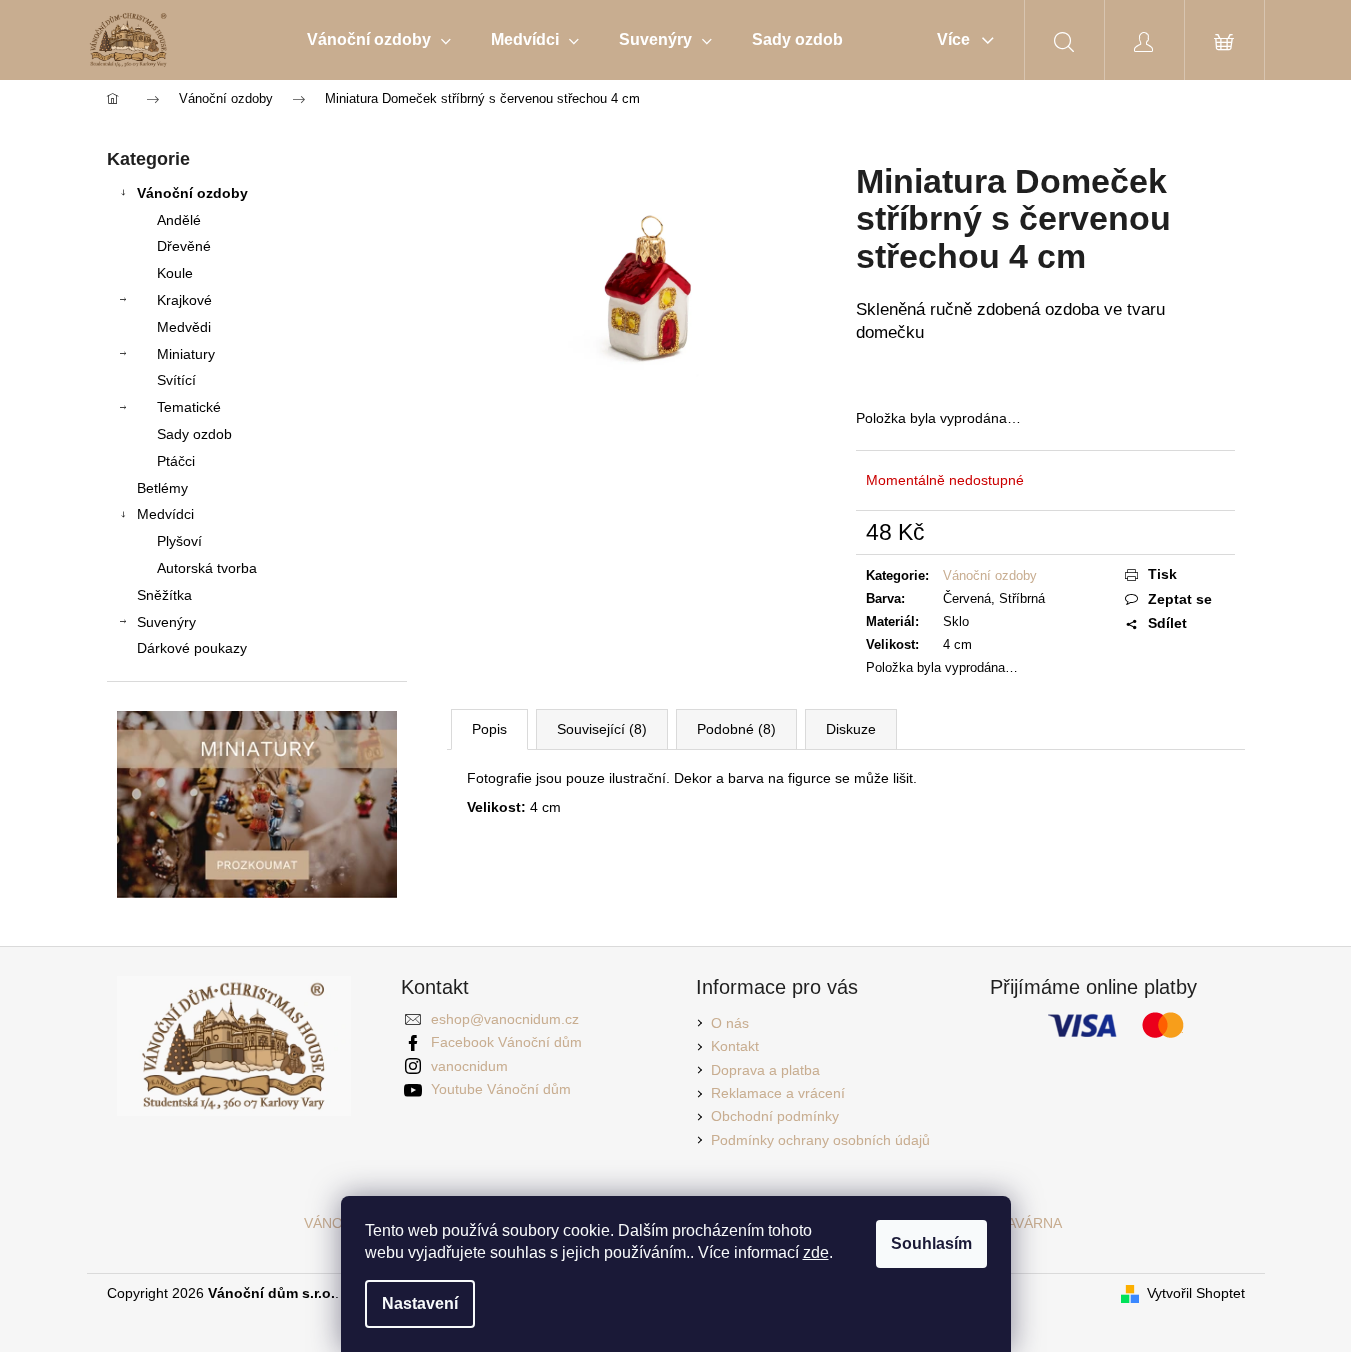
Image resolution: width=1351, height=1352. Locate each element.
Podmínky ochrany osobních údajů (820, 1140)
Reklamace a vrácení (778, 1093)
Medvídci (165, 514)
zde (816, 1252)
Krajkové (184, 300)
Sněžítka (164, 595)
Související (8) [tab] (602, 729)
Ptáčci (176, 461)
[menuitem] (379, 40)
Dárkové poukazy (192, 648)
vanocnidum (469, 1066)
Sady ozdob (194, 434)
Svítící (176, 380)
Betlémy (162, 488)
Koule (175, 273)
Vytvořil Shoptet (1196, 1293)
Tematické (189, 407)
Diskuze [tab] (851, 729)
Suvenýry (166, 622)
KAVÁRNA (1030, 1223)
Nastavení (420, 1303)
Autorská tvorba (207, 568)
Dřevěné (184, 246)
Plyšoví (179, 541)
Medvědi (184, 327)
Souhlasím (931, 1243)
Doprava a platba (765, 1070)
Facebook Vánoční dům (506, 1042)
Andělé (179, 220)
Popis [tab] (489, 729)
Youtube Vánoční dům (501, 1089)
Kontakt (735, 1046)
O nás (730, 1023)
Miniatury (186, 354)
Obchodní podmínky (775, 1116)
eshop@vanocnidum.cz (505, 1019)
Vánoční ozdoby (192, 193)
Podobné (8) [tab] (736, 729)
